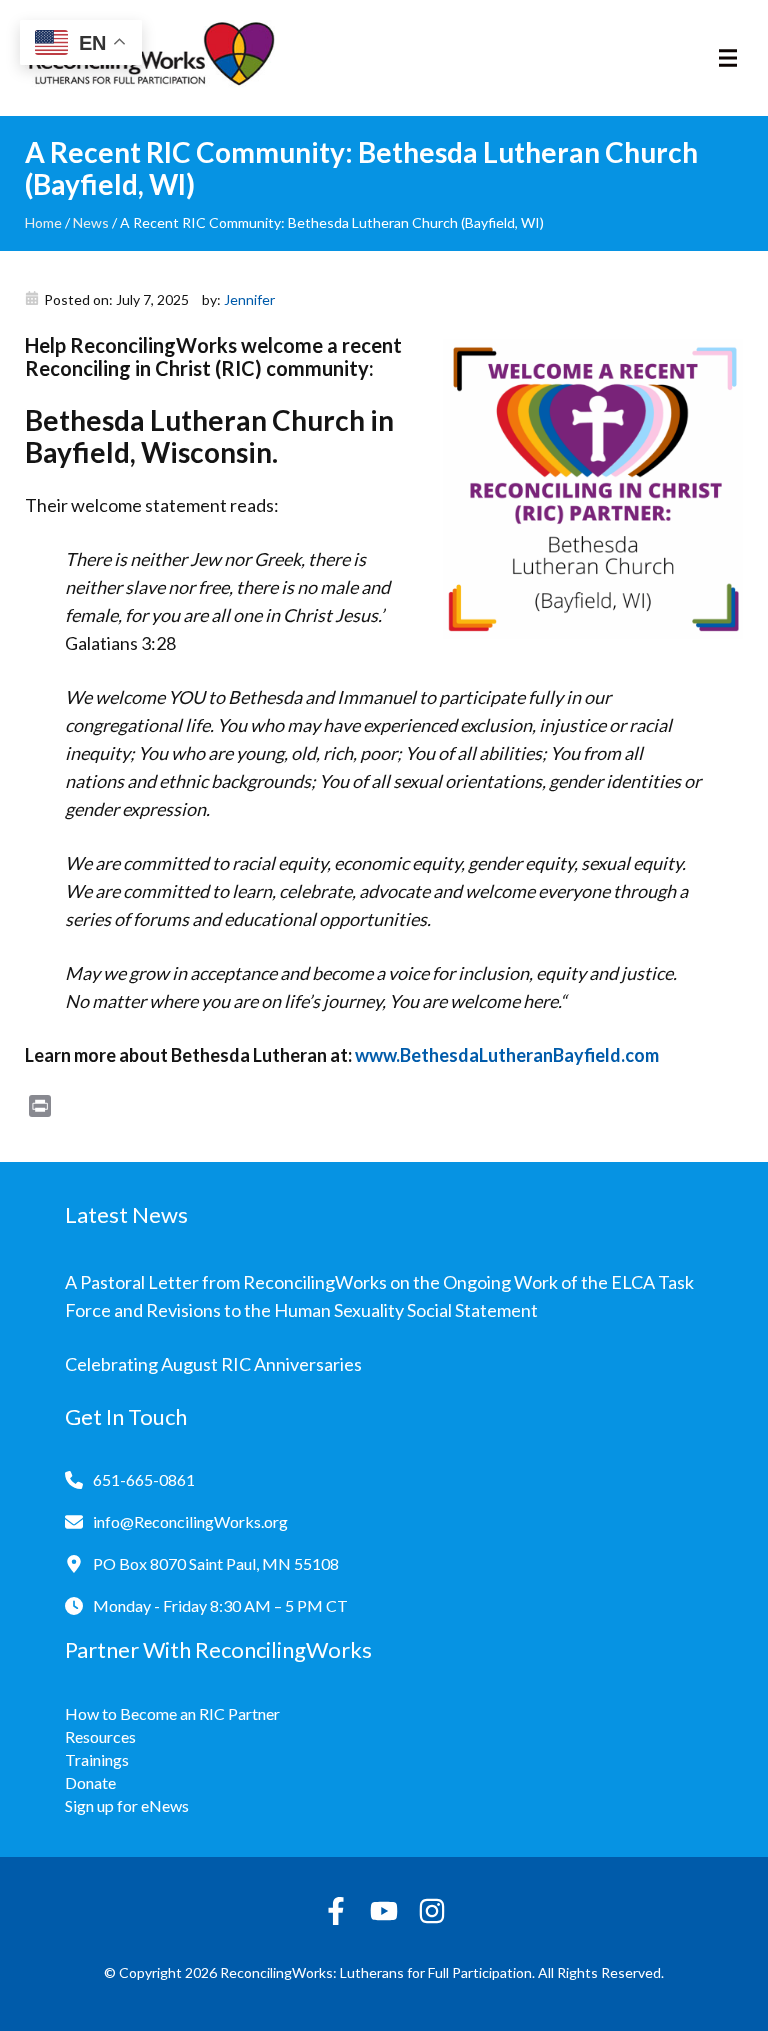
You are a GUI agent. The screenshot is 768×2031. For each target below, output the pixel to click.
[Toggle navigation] (728, 58)
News (91, 222)
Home (43, 222)
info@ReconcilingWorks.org (190, 1521)
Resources (100, 1736)
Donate (90, 1782)
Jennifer (249, 299)
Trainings (97, 1759)
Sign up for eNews (127, 1805)
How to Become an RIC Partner (172, 1713)
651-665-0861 (144, 1479)
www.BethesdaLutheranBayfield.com (507, 1055)
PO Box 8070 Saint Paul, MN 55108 (216, 1563)
